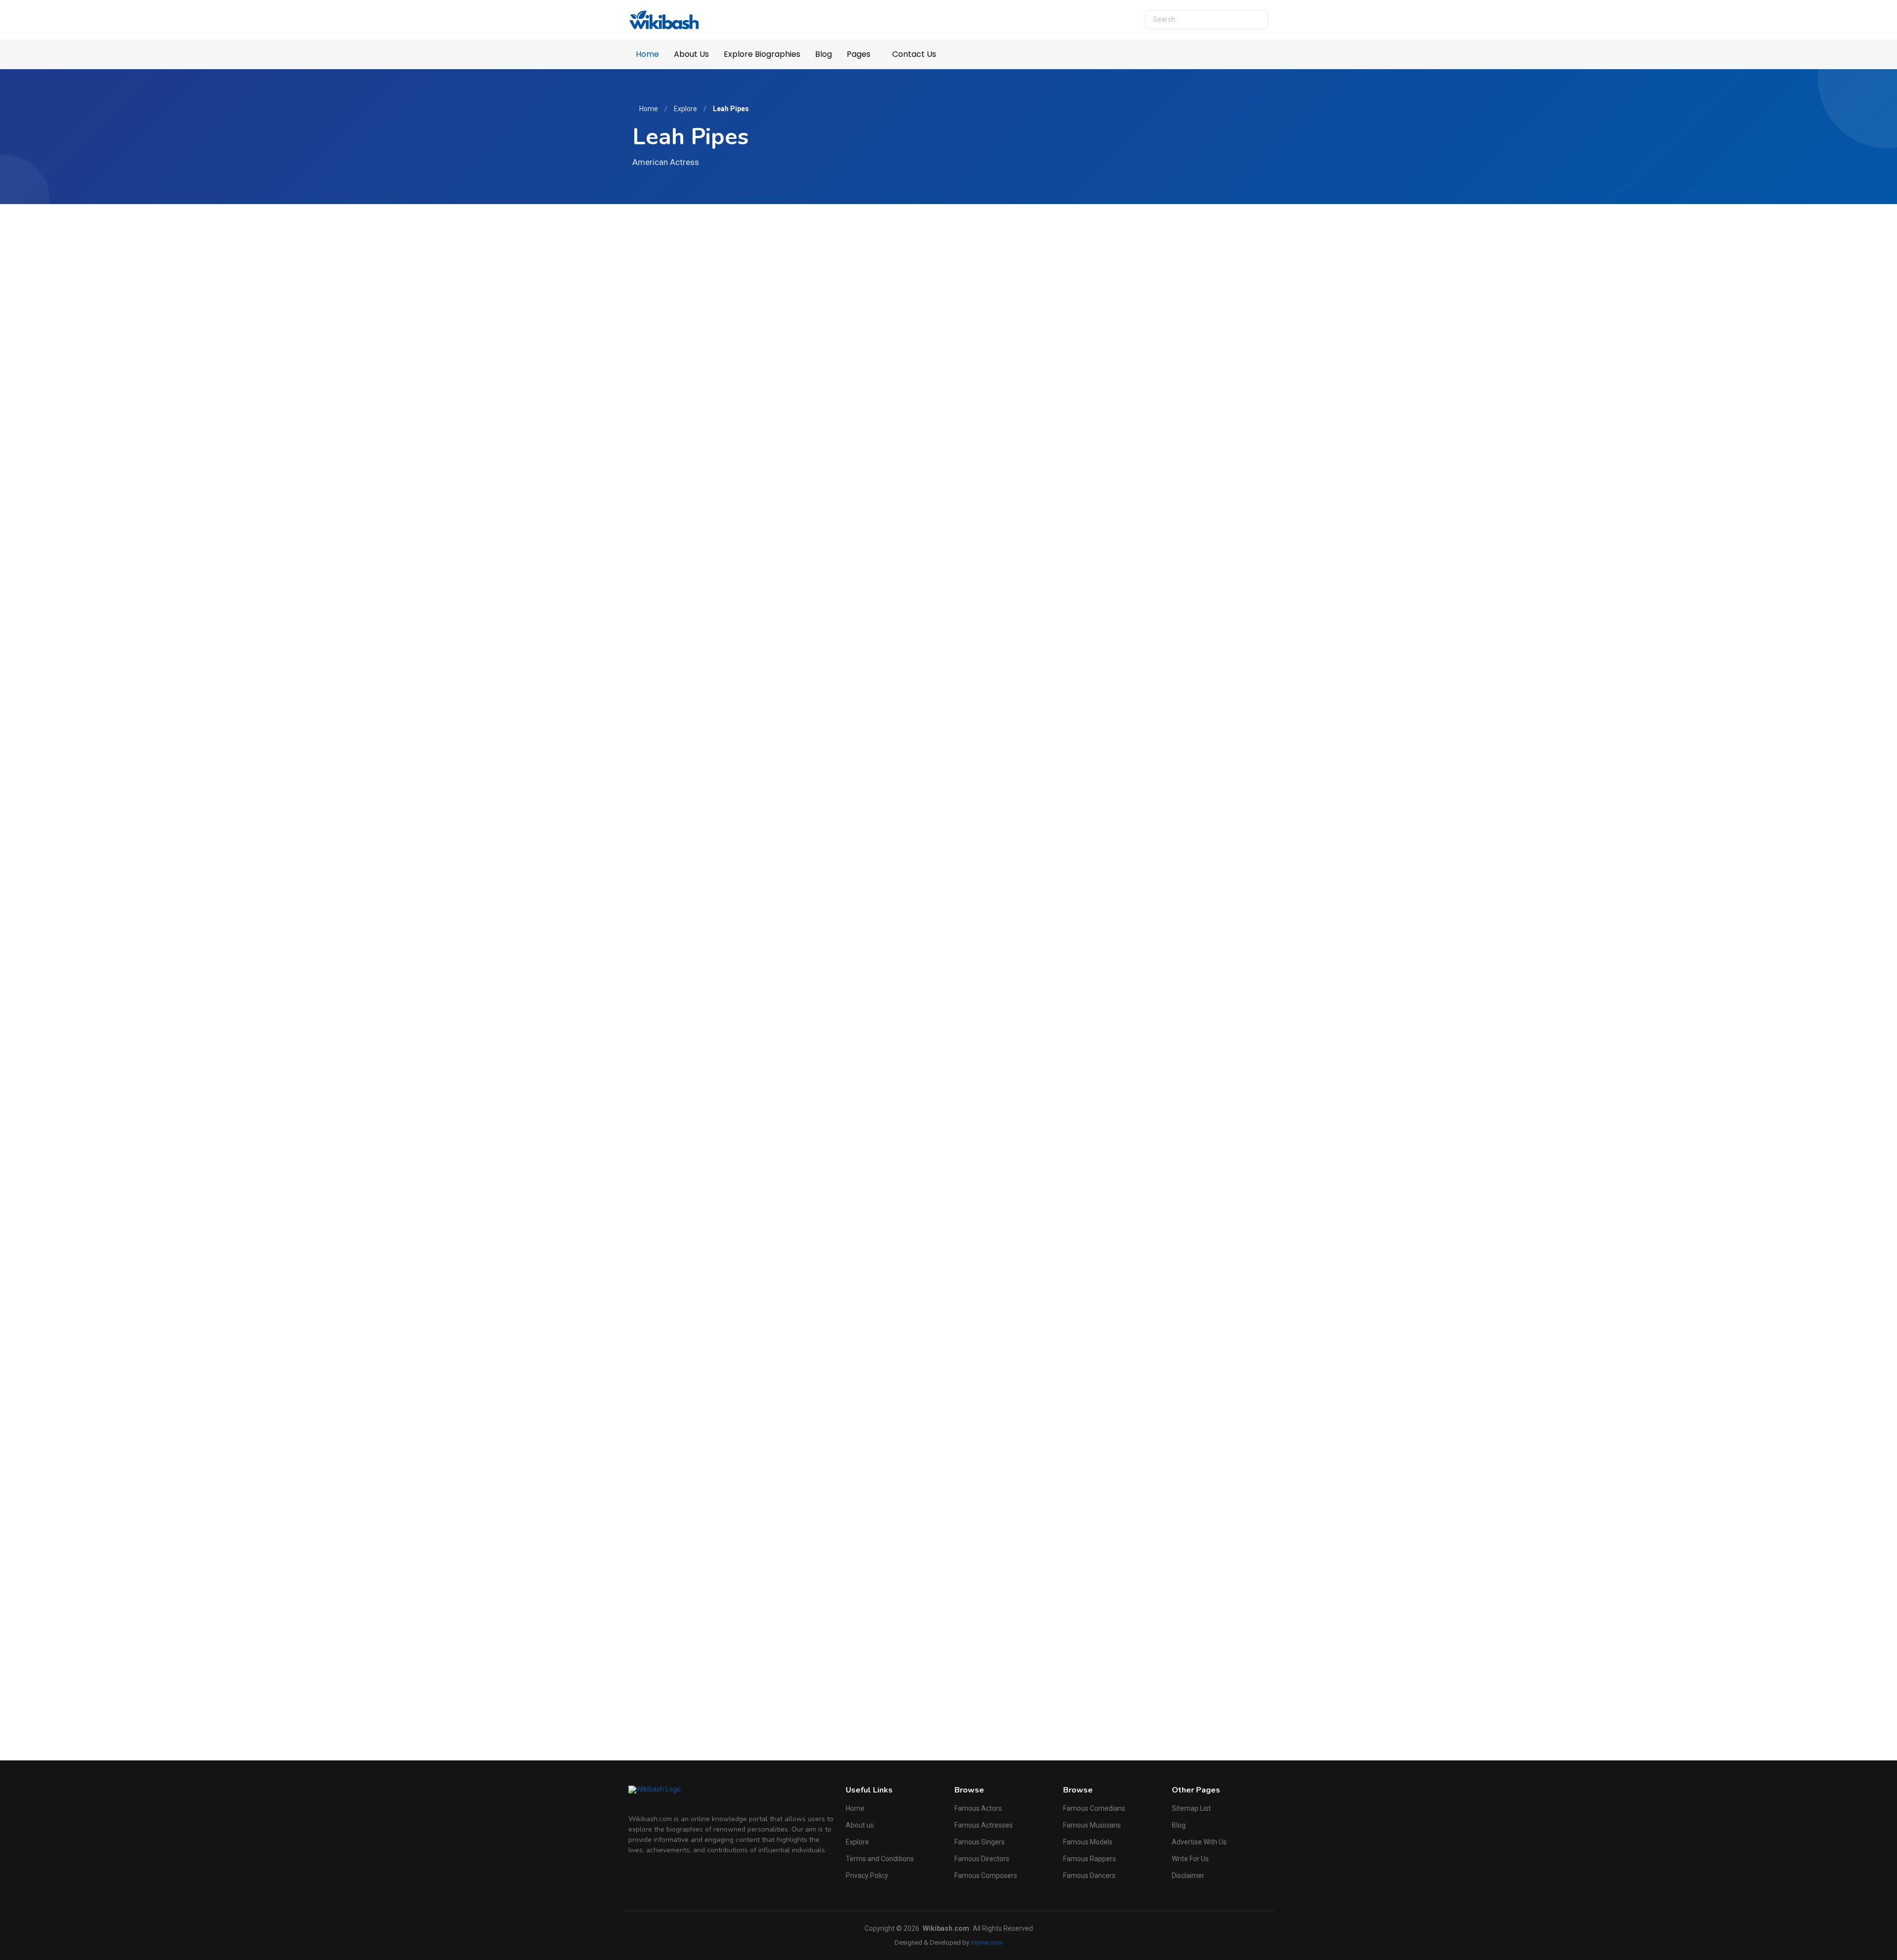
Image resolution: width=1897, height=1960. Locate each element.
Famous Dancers (1089, 1876)
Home (647, 54)
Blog (824, 54)
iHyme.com (987, 1942)
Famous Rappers (1090, 1859)
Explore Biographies (762, 54)
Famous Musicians (1092, 1825)
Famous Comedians (1094, 1808)
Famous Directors (982, 1859)
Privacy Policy (867, 1876)
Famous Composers (986, 1876)
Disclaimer (1188, 1876)
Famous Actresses (984, 1825)
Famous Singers (980, 1842)
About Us (691, 54)
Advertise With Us (1199, 1842)
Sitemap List (1191, 1808)
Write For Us (1190, 1859)
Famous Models (1088, 1842)
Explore (685, 109)
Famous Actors (978, 1808)
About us (860, 1825)
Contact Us (914, 54)
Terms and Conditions (880, 1859)
